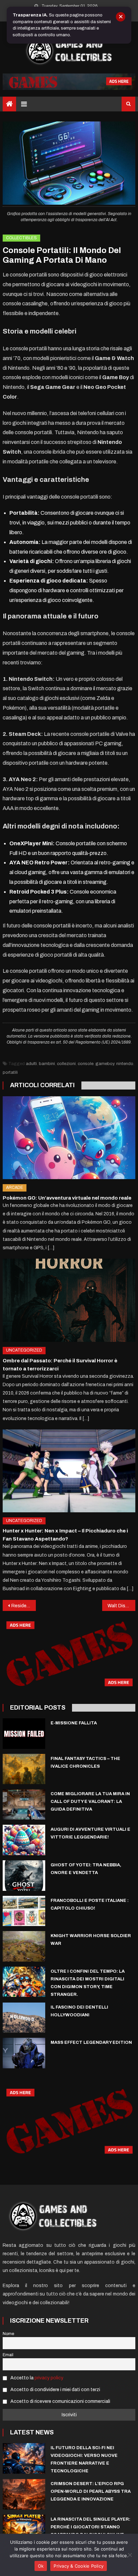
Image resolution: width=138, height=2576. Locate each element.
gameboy (105, 1064)
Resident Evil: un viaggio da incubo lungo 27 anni (24, 1606)
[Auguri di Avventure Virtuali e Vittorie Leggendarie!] (24, 1840)
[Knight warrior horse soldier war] (24, 1946)
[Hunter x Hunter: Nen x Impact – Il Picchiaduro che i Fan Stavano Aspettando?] (69, 1471)
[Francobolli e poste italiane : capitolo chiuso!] (24, 1911)
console (86, 1064)
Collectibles (21, 238)
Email (8, 2355)
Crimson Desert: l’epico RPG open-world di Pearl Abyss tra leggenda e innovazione (91, 2491)
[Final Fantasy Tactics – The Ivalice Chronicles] (24, 1769)
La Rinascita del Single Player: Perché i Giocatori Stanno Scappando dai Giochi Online (90, 2527)
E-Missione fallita (74, 1723)
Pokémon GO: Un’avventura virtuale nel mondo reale (67, 1198)
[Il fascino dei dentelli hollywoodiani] (24, 2018)
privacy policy (49, 2378)
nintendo (125, 1064)
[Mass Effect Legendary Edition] (24, 2053)
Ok (41, 2566)
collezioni (66, 1064)
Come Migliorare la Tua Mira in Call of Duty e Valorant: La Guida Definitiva (90, 1802)
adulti (31, 1064)
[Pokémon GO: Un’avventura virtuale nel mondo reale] (69, 1138)
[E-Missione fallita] (24, 1733)
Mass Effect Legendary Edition (91, 2042)
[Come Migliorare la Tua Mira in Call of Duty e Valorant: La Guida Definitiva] (24, 1804)
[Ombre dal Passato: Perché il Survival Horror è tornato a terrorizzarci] (69, 1300)
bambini (47, 1064)
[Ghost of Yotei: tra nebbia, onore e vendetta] (24, 1876)
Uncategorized (24, 1350)
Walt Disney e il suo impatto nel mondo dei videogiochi (121, 1606)
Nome (8, 2334)
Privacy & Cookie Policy (79, 2566)
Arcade (15, 1188)
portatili (10, 1072)
